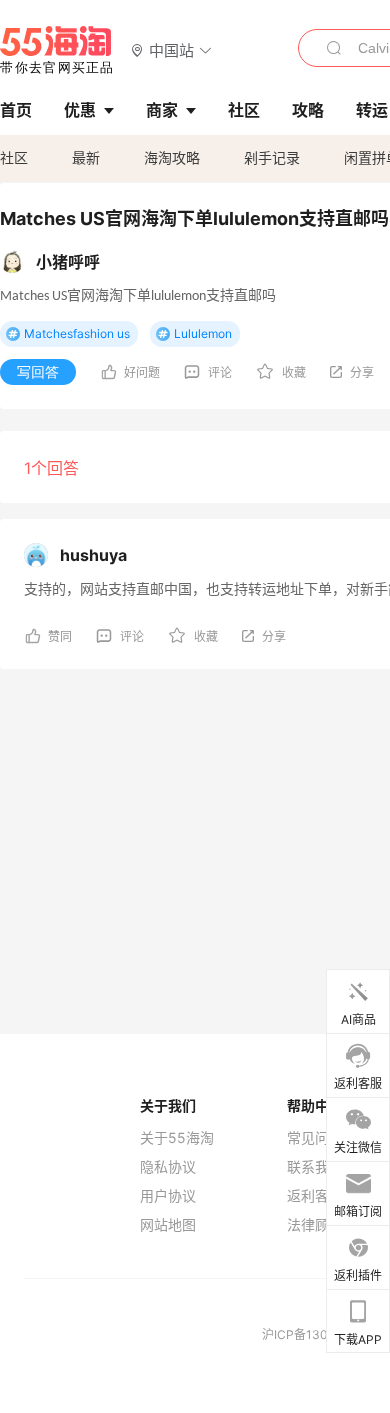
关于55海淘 (177, 1138)
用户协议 (168, 1196)
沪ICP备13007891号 (320, 1334)
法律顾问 (315, 1225)
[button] (171, 49)
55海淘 (57, 50)
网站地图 (168, 1225)
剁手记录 (272, 157)
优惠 (80, 110)
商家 (162, 110)
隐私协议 (168, 1167)
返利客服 (315, 1196)
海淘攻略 (172, 157)
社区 (14, 157)
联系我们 (315, 1167)
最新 (86, 157)
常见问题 (315, 1138)
